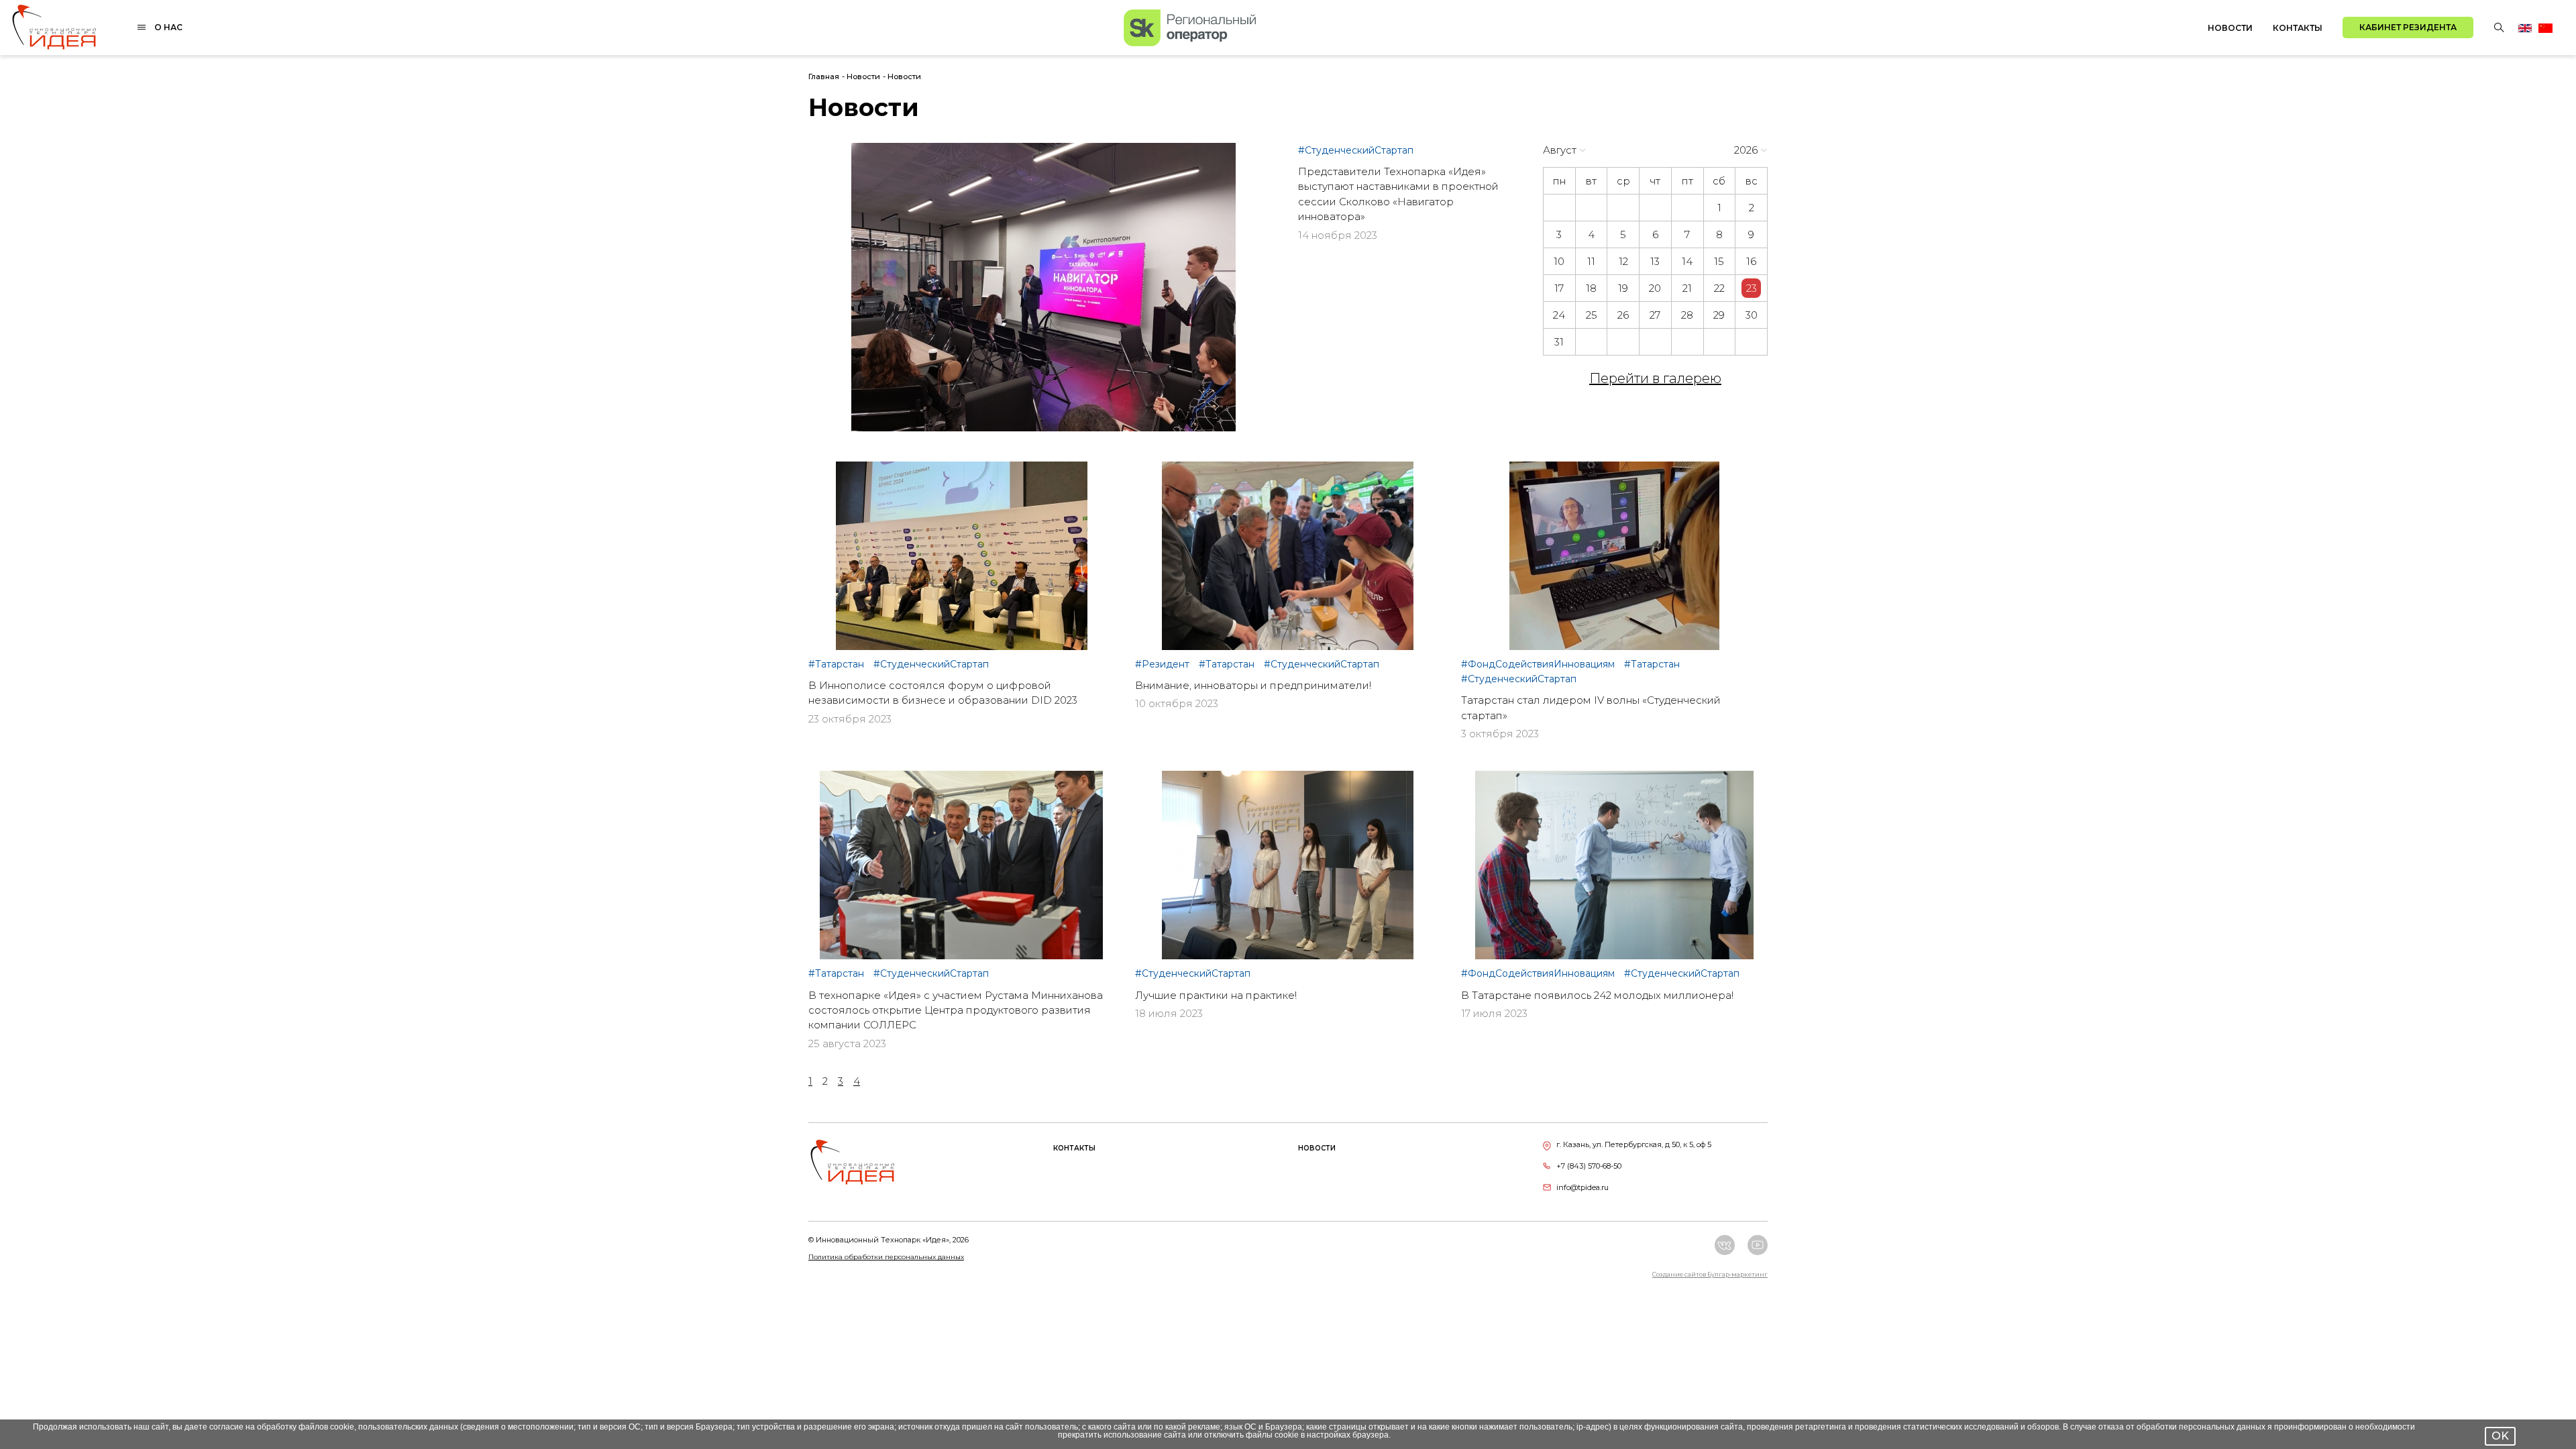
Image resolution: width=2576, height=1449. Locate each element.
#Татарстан (838, 664)
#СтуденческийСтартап (1356, 150)
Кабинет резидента (2408, 27)
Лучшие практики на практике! (1216, 995)
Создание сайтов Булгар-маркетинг (1710, 1274)
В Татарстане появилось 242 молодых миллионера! (1597, 995)
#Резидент (1164, 664)
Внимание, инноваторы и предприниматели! (1253, 685)
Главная (824, 76)
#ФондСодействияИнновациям (1539, 664)
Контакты (2298, 28)
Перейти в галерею (1655, 378)
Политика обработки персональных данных (886, 1257)
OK (2500, 1436)
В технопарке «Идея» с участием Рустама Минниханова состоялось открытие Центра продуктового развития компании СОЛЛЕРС (956, 1010)
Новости (2230, 28)
